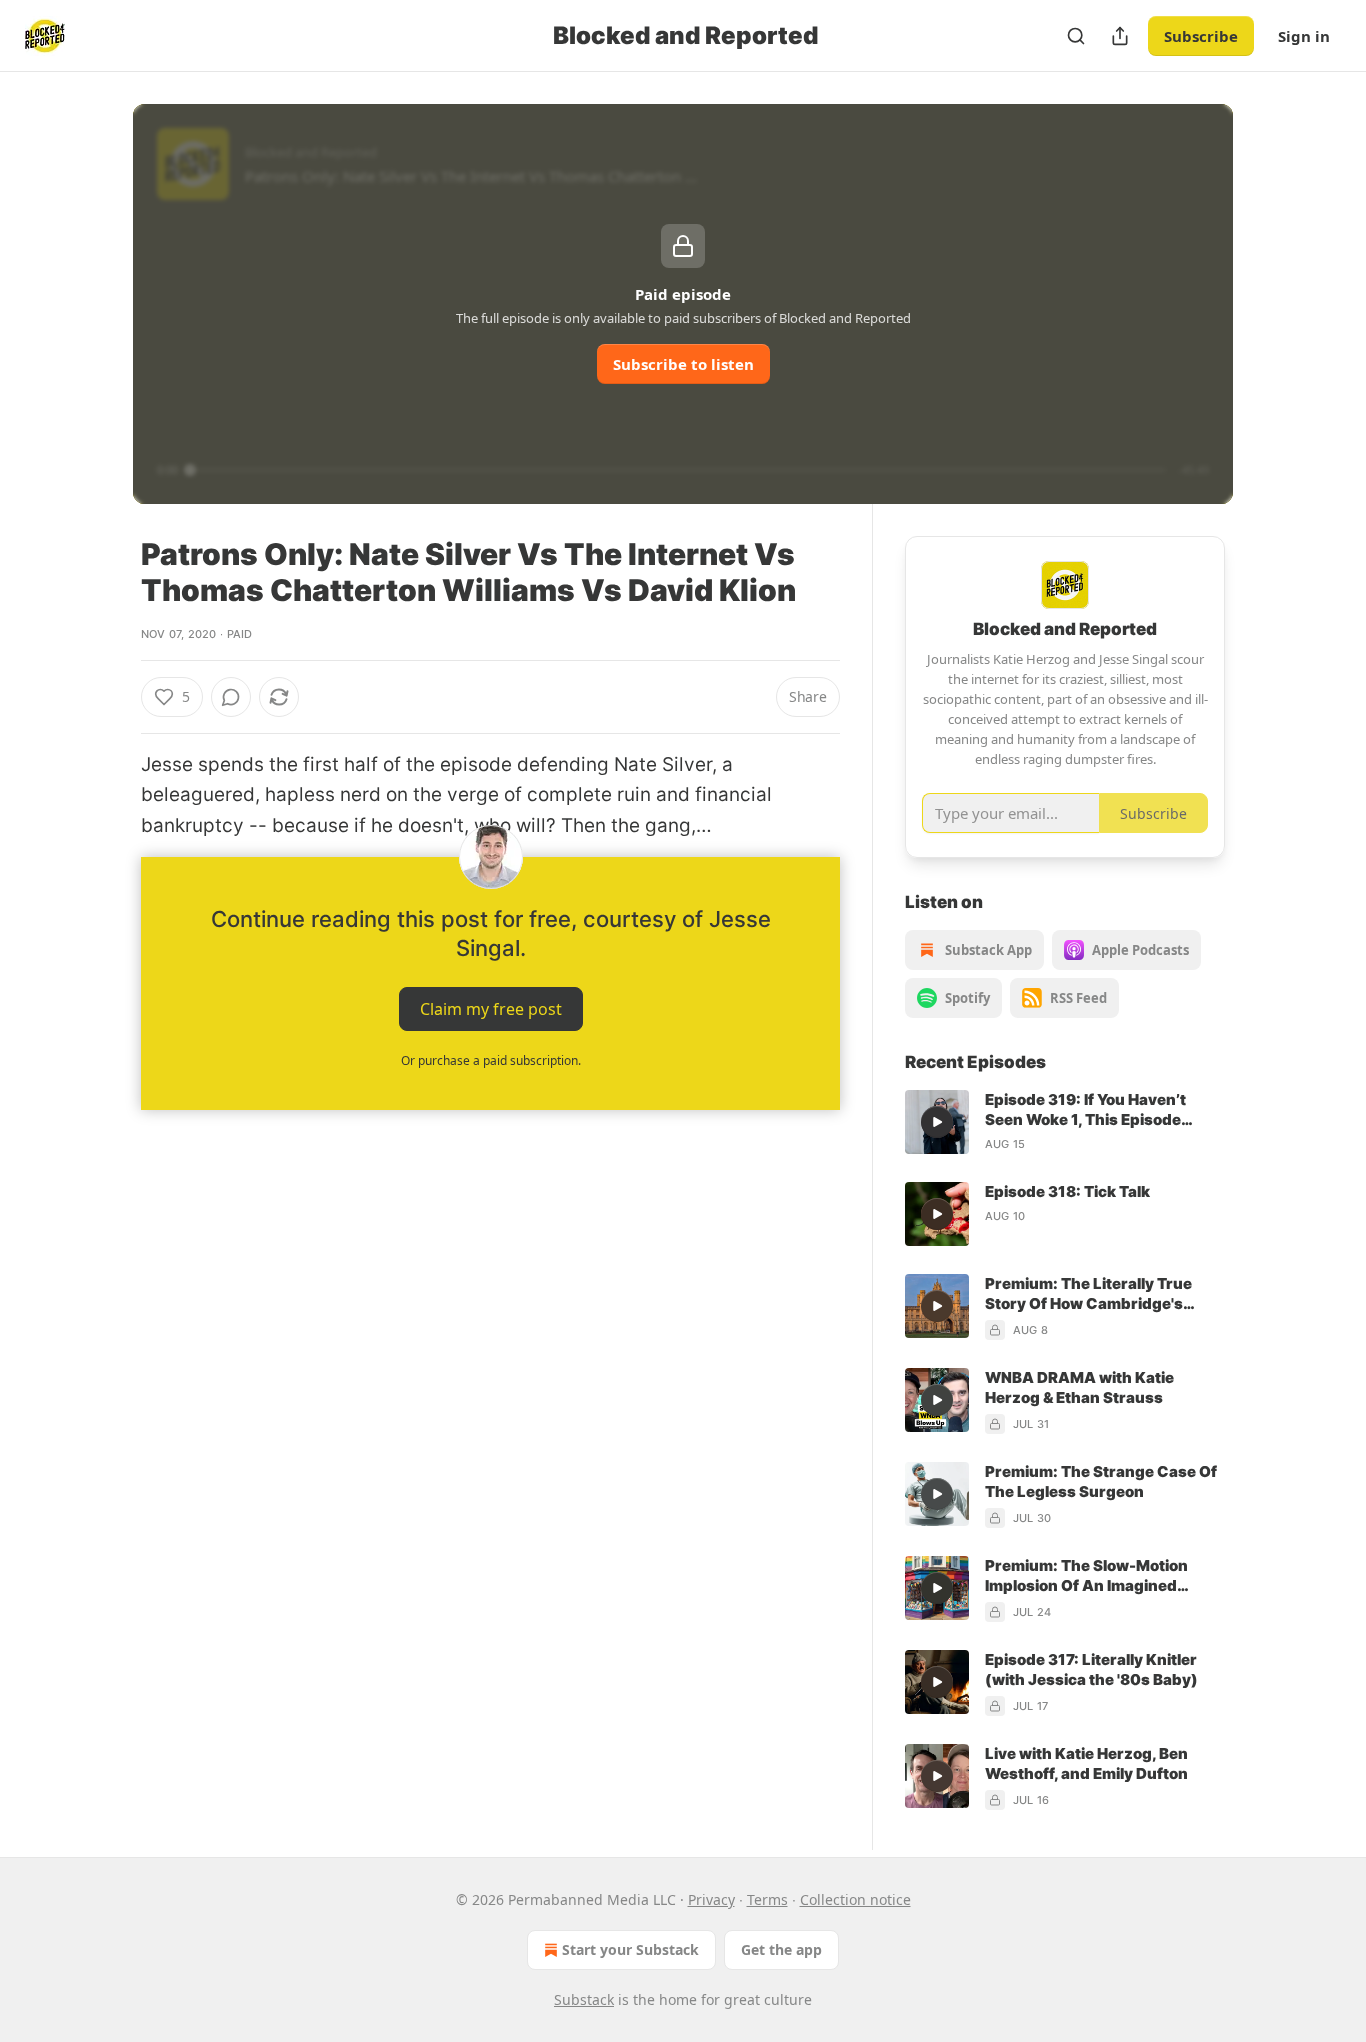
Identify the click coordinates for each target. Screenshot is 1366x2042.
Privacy (711, 1899)
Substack (584, 1999)
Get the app (781, 1949)
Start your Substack (630, 1949)
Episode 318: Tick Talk (1067, 1191)
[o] (937, 1122)
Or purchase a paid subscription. (491, 1060)
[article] (1065, 1122)
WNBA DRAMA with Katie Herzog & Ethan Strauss (1079, 1387)
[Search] (1076, 36)
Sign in (1304, 36)
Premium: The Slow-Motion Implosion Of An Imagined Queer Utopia (1086, 1576)
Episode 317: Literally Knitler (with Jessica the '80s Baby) (1091, 1669)
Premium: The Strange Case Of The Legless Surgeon (1101, 1481)
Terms (767, 1899)
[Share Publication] (1120, 36)
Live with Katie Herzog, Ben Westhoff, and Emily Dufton (1086, 1763)
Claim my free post (491, 1009)
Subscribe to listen (683, 364)
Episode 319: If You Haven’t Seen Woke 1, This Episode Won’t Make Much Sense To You (1103, 1110)
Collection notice (855, 1899)
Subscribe (1201, 36)
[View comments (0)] (231, 697)
